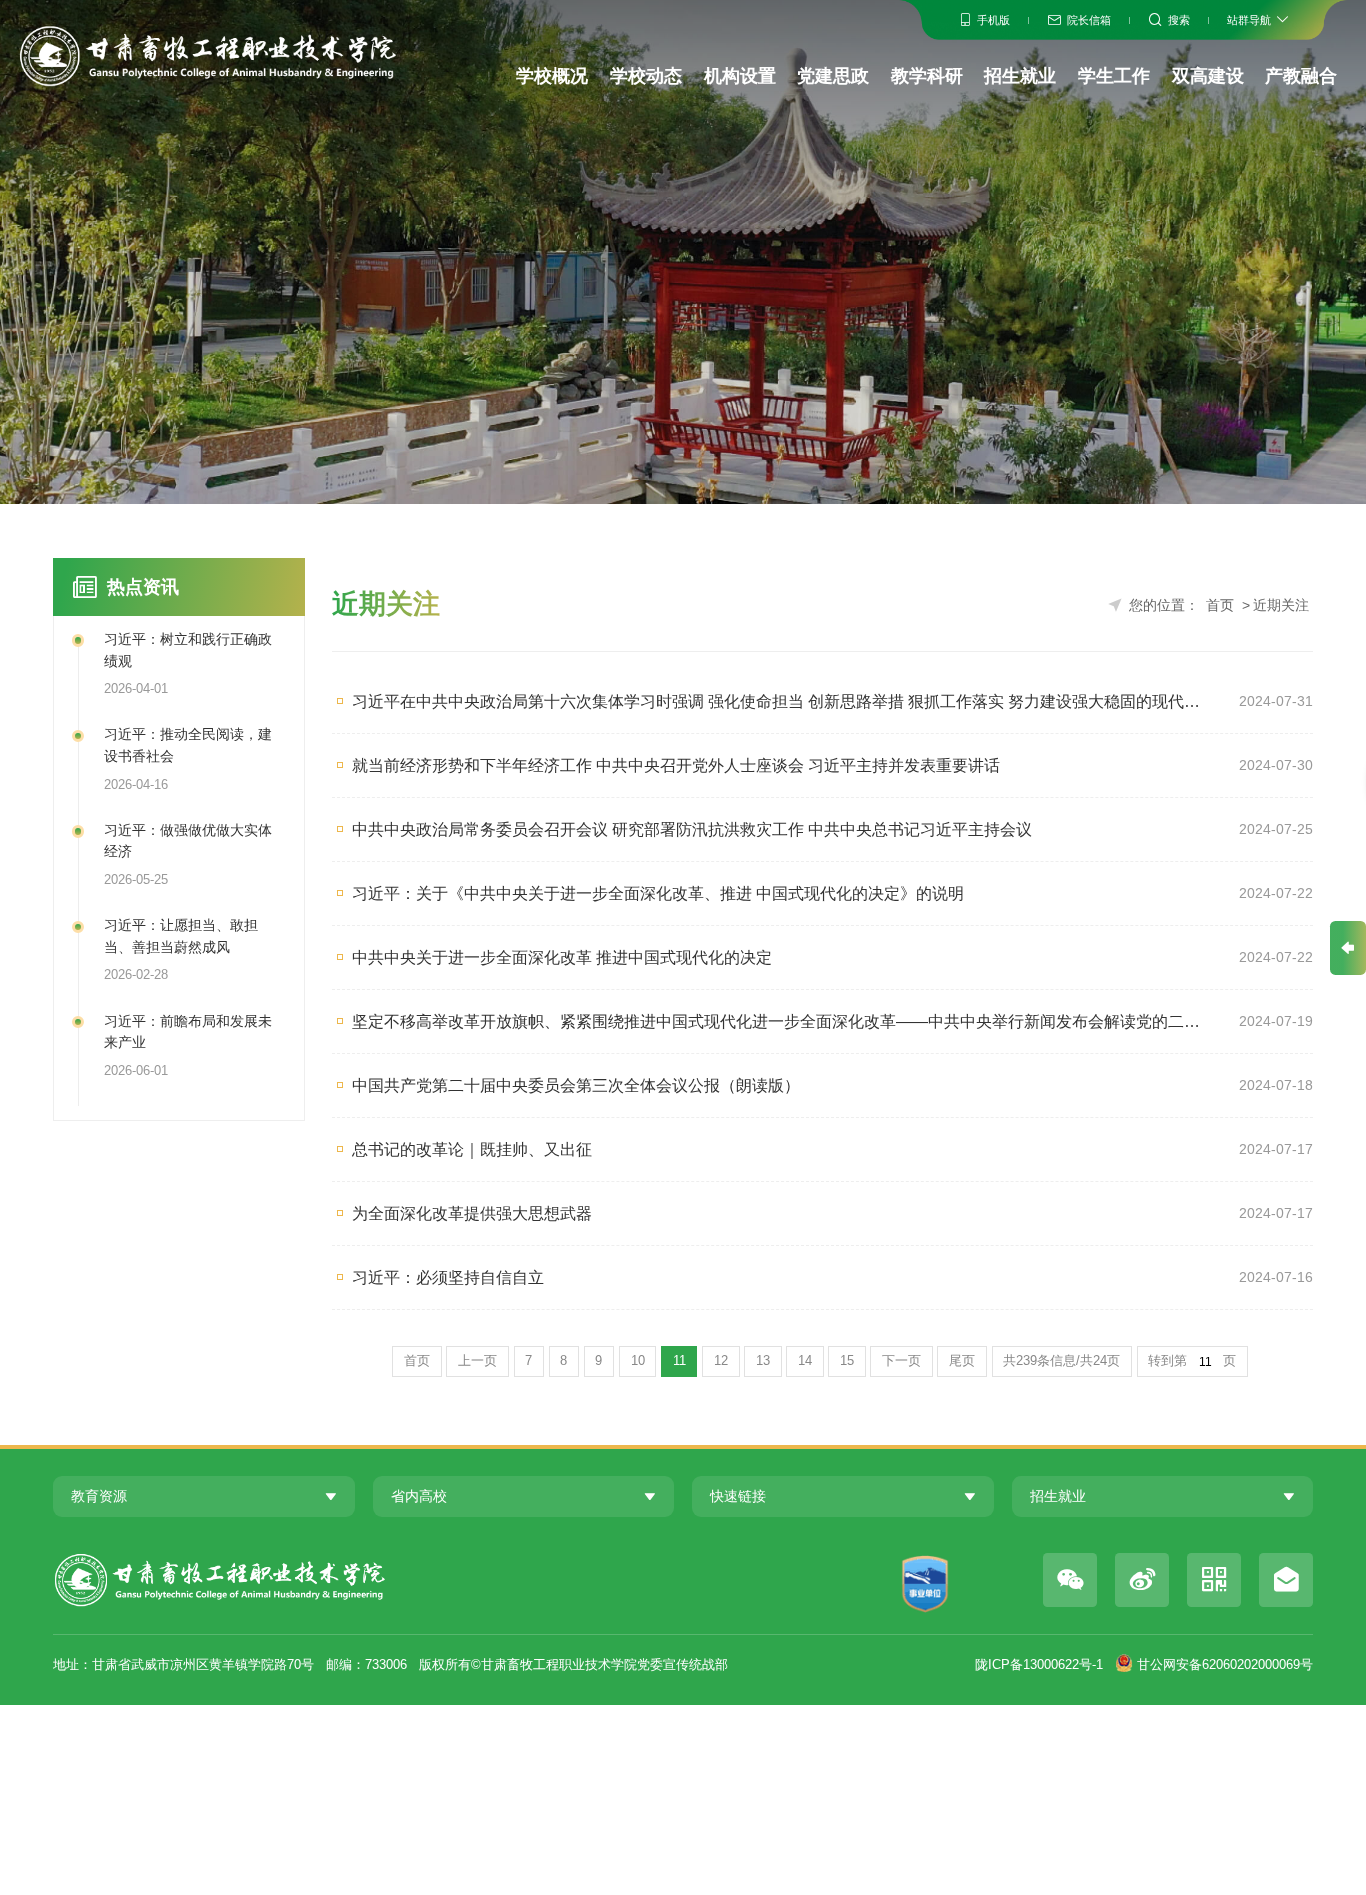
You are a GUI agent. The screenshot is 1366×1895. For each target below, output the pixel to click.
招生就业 (1020, 76)
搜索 (1179, 20)
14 (805, 1361)
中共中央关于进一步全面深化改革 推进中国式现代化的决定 (562, 957)
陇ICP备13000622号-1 (1039, 1665)
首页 (1220, 605)
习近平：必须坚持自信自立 (448, 1277)
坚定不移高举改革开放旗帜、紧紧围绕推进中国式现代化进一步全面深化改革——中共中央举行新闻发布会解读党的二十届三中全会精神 (782, 1021)
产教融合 (1301, 76)
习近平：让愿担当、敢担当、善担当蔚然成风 (181, 936)
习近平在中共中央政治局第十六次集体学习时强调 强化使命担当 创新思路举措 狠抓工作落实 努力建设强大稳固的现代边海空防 (782, 701)
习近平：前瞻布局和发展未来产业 (188, 1032)
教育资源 (99, 1496)
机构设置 (740, 76)
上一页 (477, 1361)
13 (763, 1361)
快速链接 (738, 1496)
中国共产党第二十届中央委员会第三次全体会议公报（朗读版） (576, 1085)
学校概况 (552, 76)
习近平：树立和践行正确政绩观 (188, 650)
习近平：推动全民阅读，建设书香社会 (188, 745)
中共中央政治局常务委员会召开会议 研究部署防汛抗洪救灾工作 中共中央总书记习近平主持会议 (692, 829)
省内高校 (419, 1496)
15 (847, 1361)
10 (638, 1361)
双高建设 (1208, 76)
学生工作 (1114, 76)
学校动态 (646, 76)
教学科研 (927, 76)
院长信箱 (1089, 20)
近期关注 (1281, 605)
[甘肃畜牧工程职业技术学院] (207, 56)
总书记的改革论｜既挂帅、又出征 (472, 1149)
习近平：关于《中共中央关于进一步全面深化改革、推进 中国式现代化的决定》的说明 (658, 893)
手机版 (993, 20)
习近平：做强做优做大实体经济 (188, 841)
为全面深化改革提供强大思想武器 (472, 1213)
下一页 (901, 1361)
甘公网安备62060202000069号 (1225, 1665)
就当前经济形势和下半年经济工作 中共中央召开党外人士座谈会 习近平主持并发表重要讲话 (676, 765)
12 (721, 1361)
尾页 (962, 1361)
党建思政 (833, 76)
